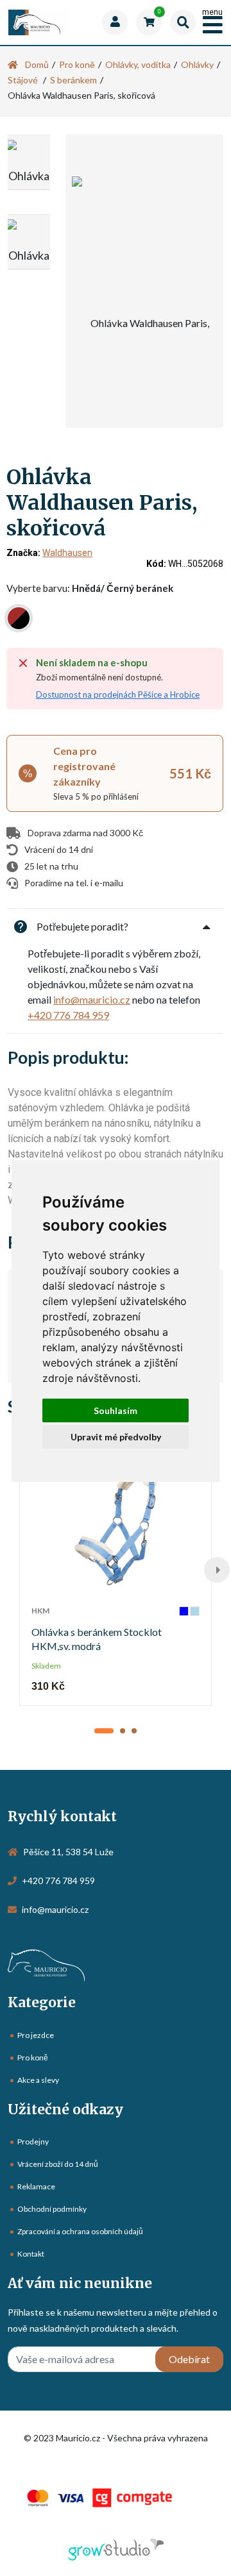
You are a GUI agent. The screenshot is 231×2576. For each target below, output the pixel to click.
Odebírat (189, 2359)
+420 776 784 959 (68, 1015)
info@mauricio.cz (92, 999)
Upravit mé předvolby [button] (116, 1437)
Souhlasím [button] (116, 1410)
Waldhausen (67, 553)
